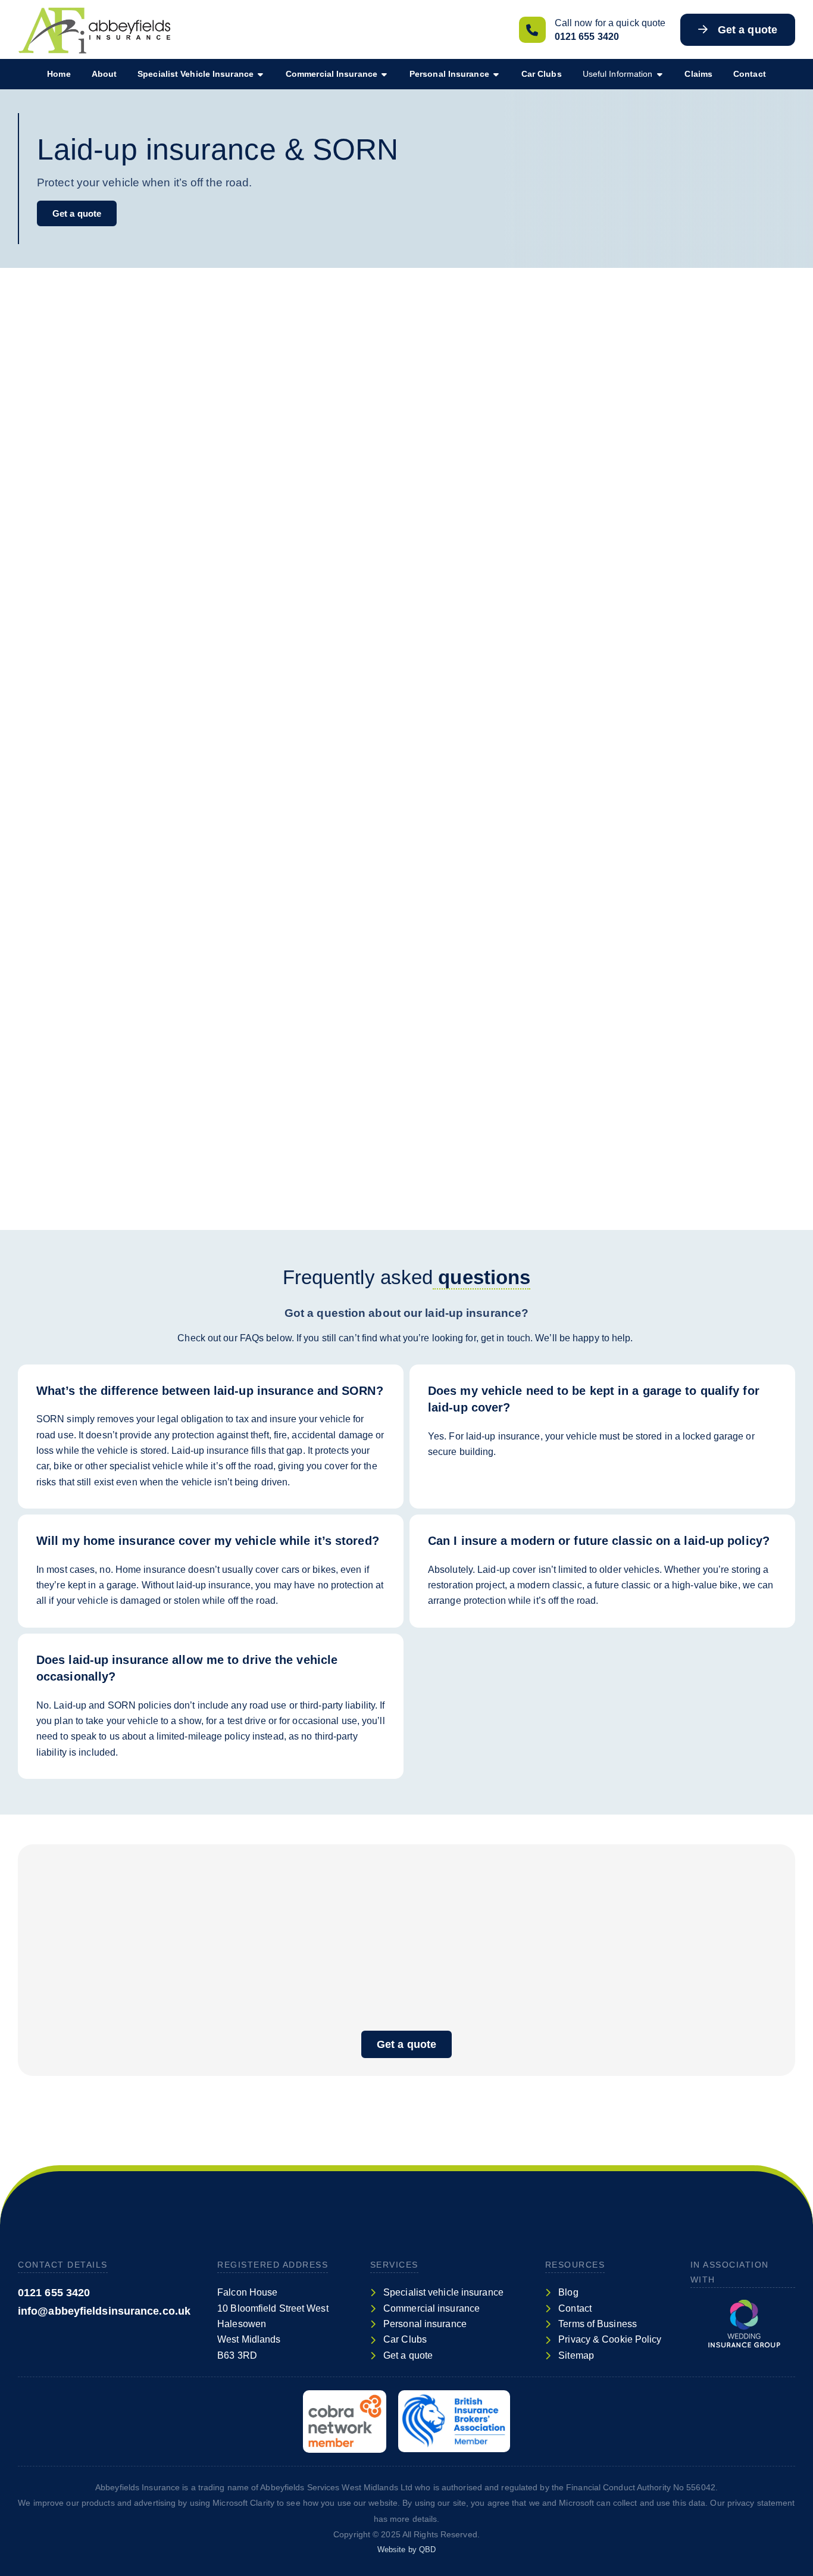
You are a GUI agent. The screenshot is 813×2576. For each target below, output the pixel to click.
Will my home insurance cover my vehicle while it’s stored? (208, 1541)
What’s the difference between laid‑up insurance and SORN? (210, 1391)
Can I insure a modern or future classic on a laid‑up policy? (599, 1541)
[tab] (211, 1382)
